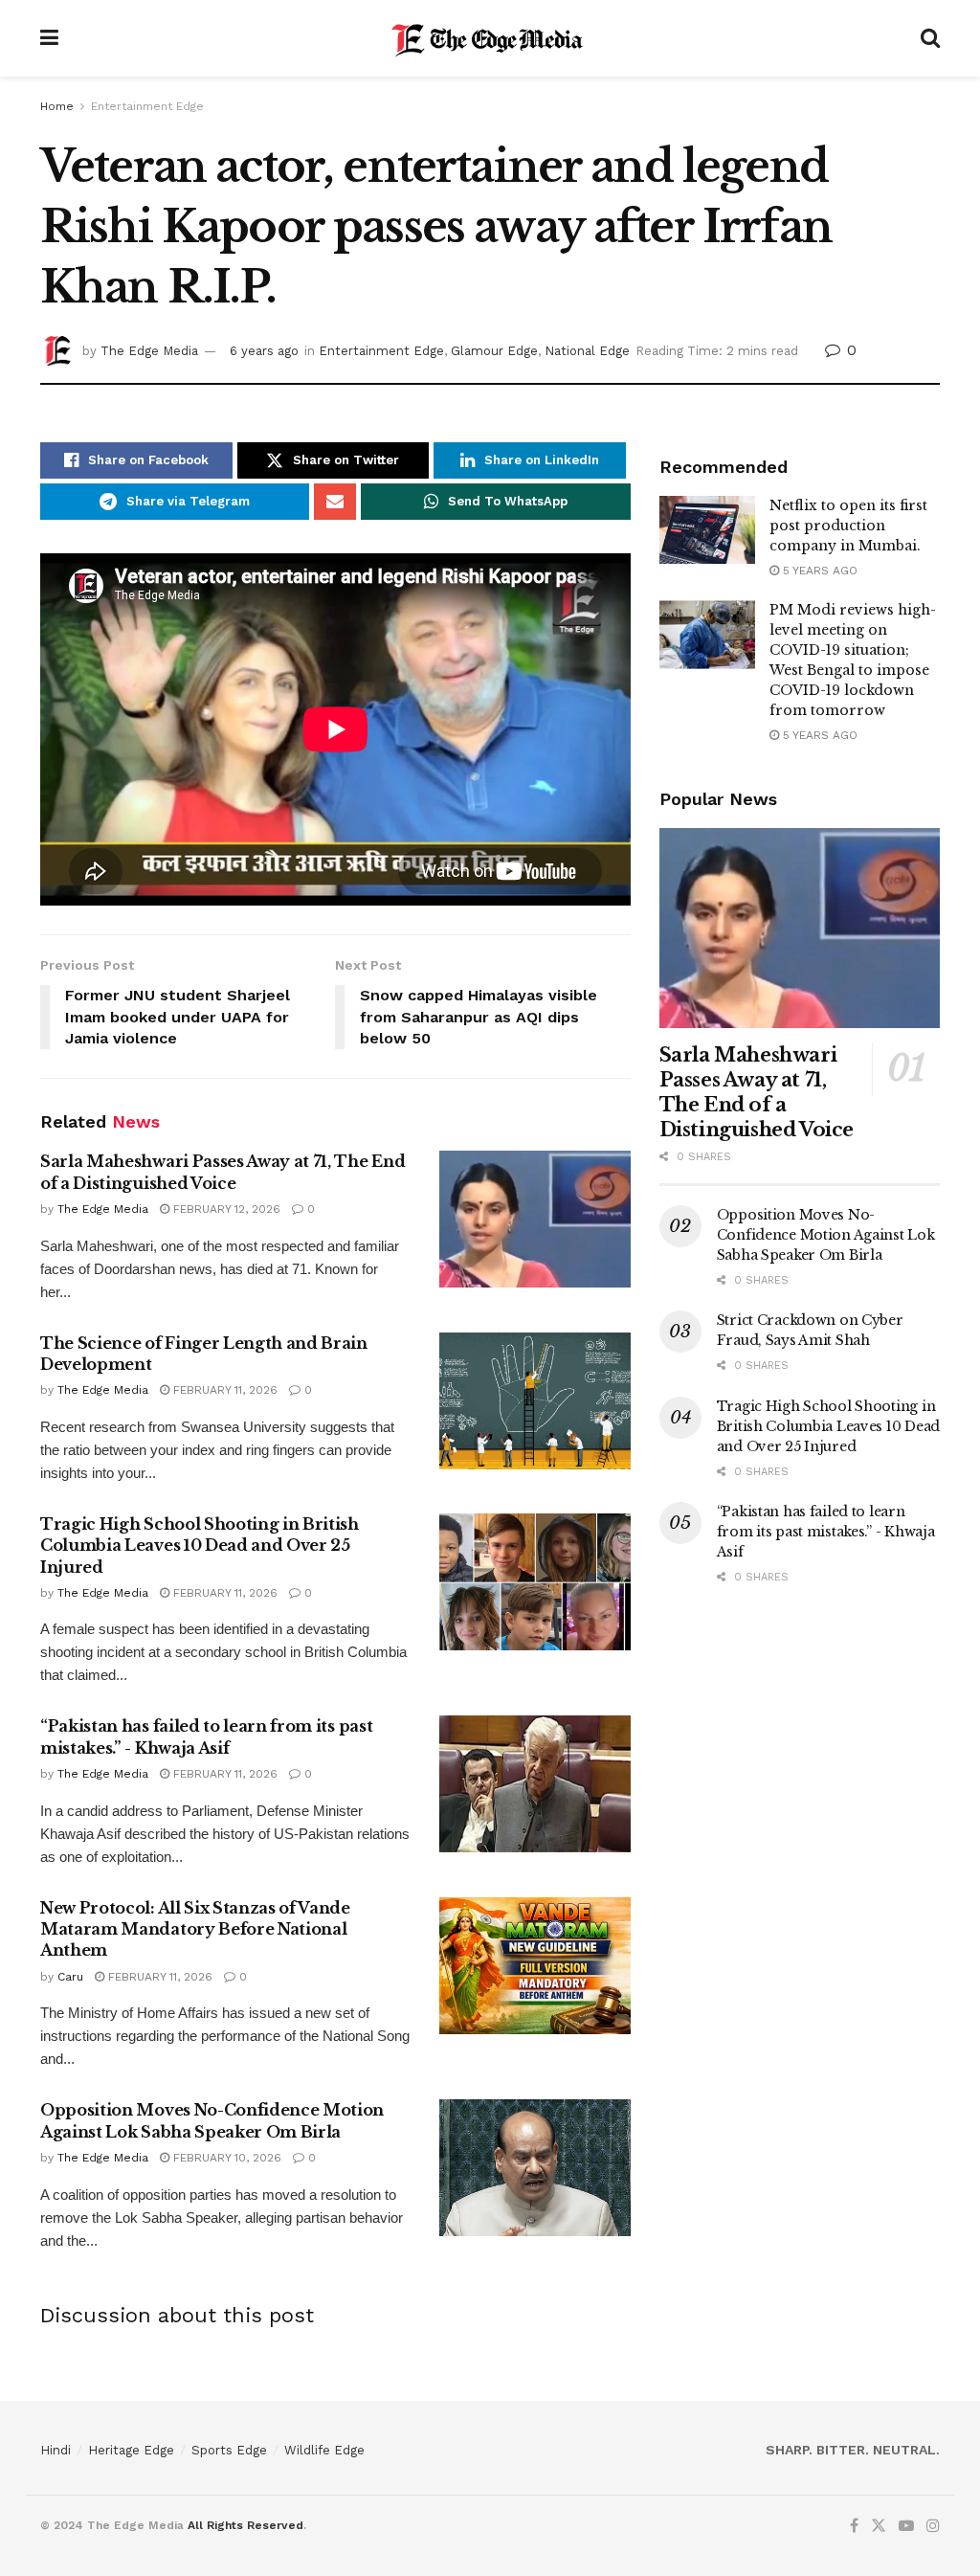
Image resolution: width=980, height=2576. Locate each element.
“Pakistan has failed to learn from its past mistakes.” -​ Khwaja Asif (826, 1532)
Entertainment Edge (147, 106)
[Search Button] (930, 38)
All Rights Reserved (245, 2525)
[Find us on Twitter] (879, 2526)
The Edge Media (149, 351)
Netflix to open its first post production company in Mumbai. (848, 526)
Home (57, 106)
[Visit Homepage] (490, 38)
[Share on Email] (335, 502)
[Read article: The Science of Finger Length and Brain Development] (535, 1401)
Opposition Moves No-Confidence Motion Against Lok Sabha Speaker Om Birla (826, 1235)
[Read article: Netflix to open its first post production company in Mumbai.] (707, 530)
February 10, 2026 (225, 2158)
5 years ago (818, 571)
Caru (70, 1977)
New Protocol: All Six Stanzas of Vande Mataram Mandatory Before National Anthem (195, 1929)
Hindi (56, 2450)
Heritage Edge (131, 2450)
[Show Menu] (49, 38)
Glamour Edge (494, 351)
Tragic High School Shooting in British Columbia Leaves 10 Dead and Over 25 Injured (200, 1546)
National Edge (587, 351)
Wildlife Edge (324, 2450)
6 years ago (264, 351)
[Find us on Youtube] (906, 2526)
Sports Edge (229, 2450)
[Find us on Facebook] (854, 2526)
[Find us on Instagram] (933, 2526)
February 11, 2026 (223, 1390)
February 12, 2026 (225, 1209)
